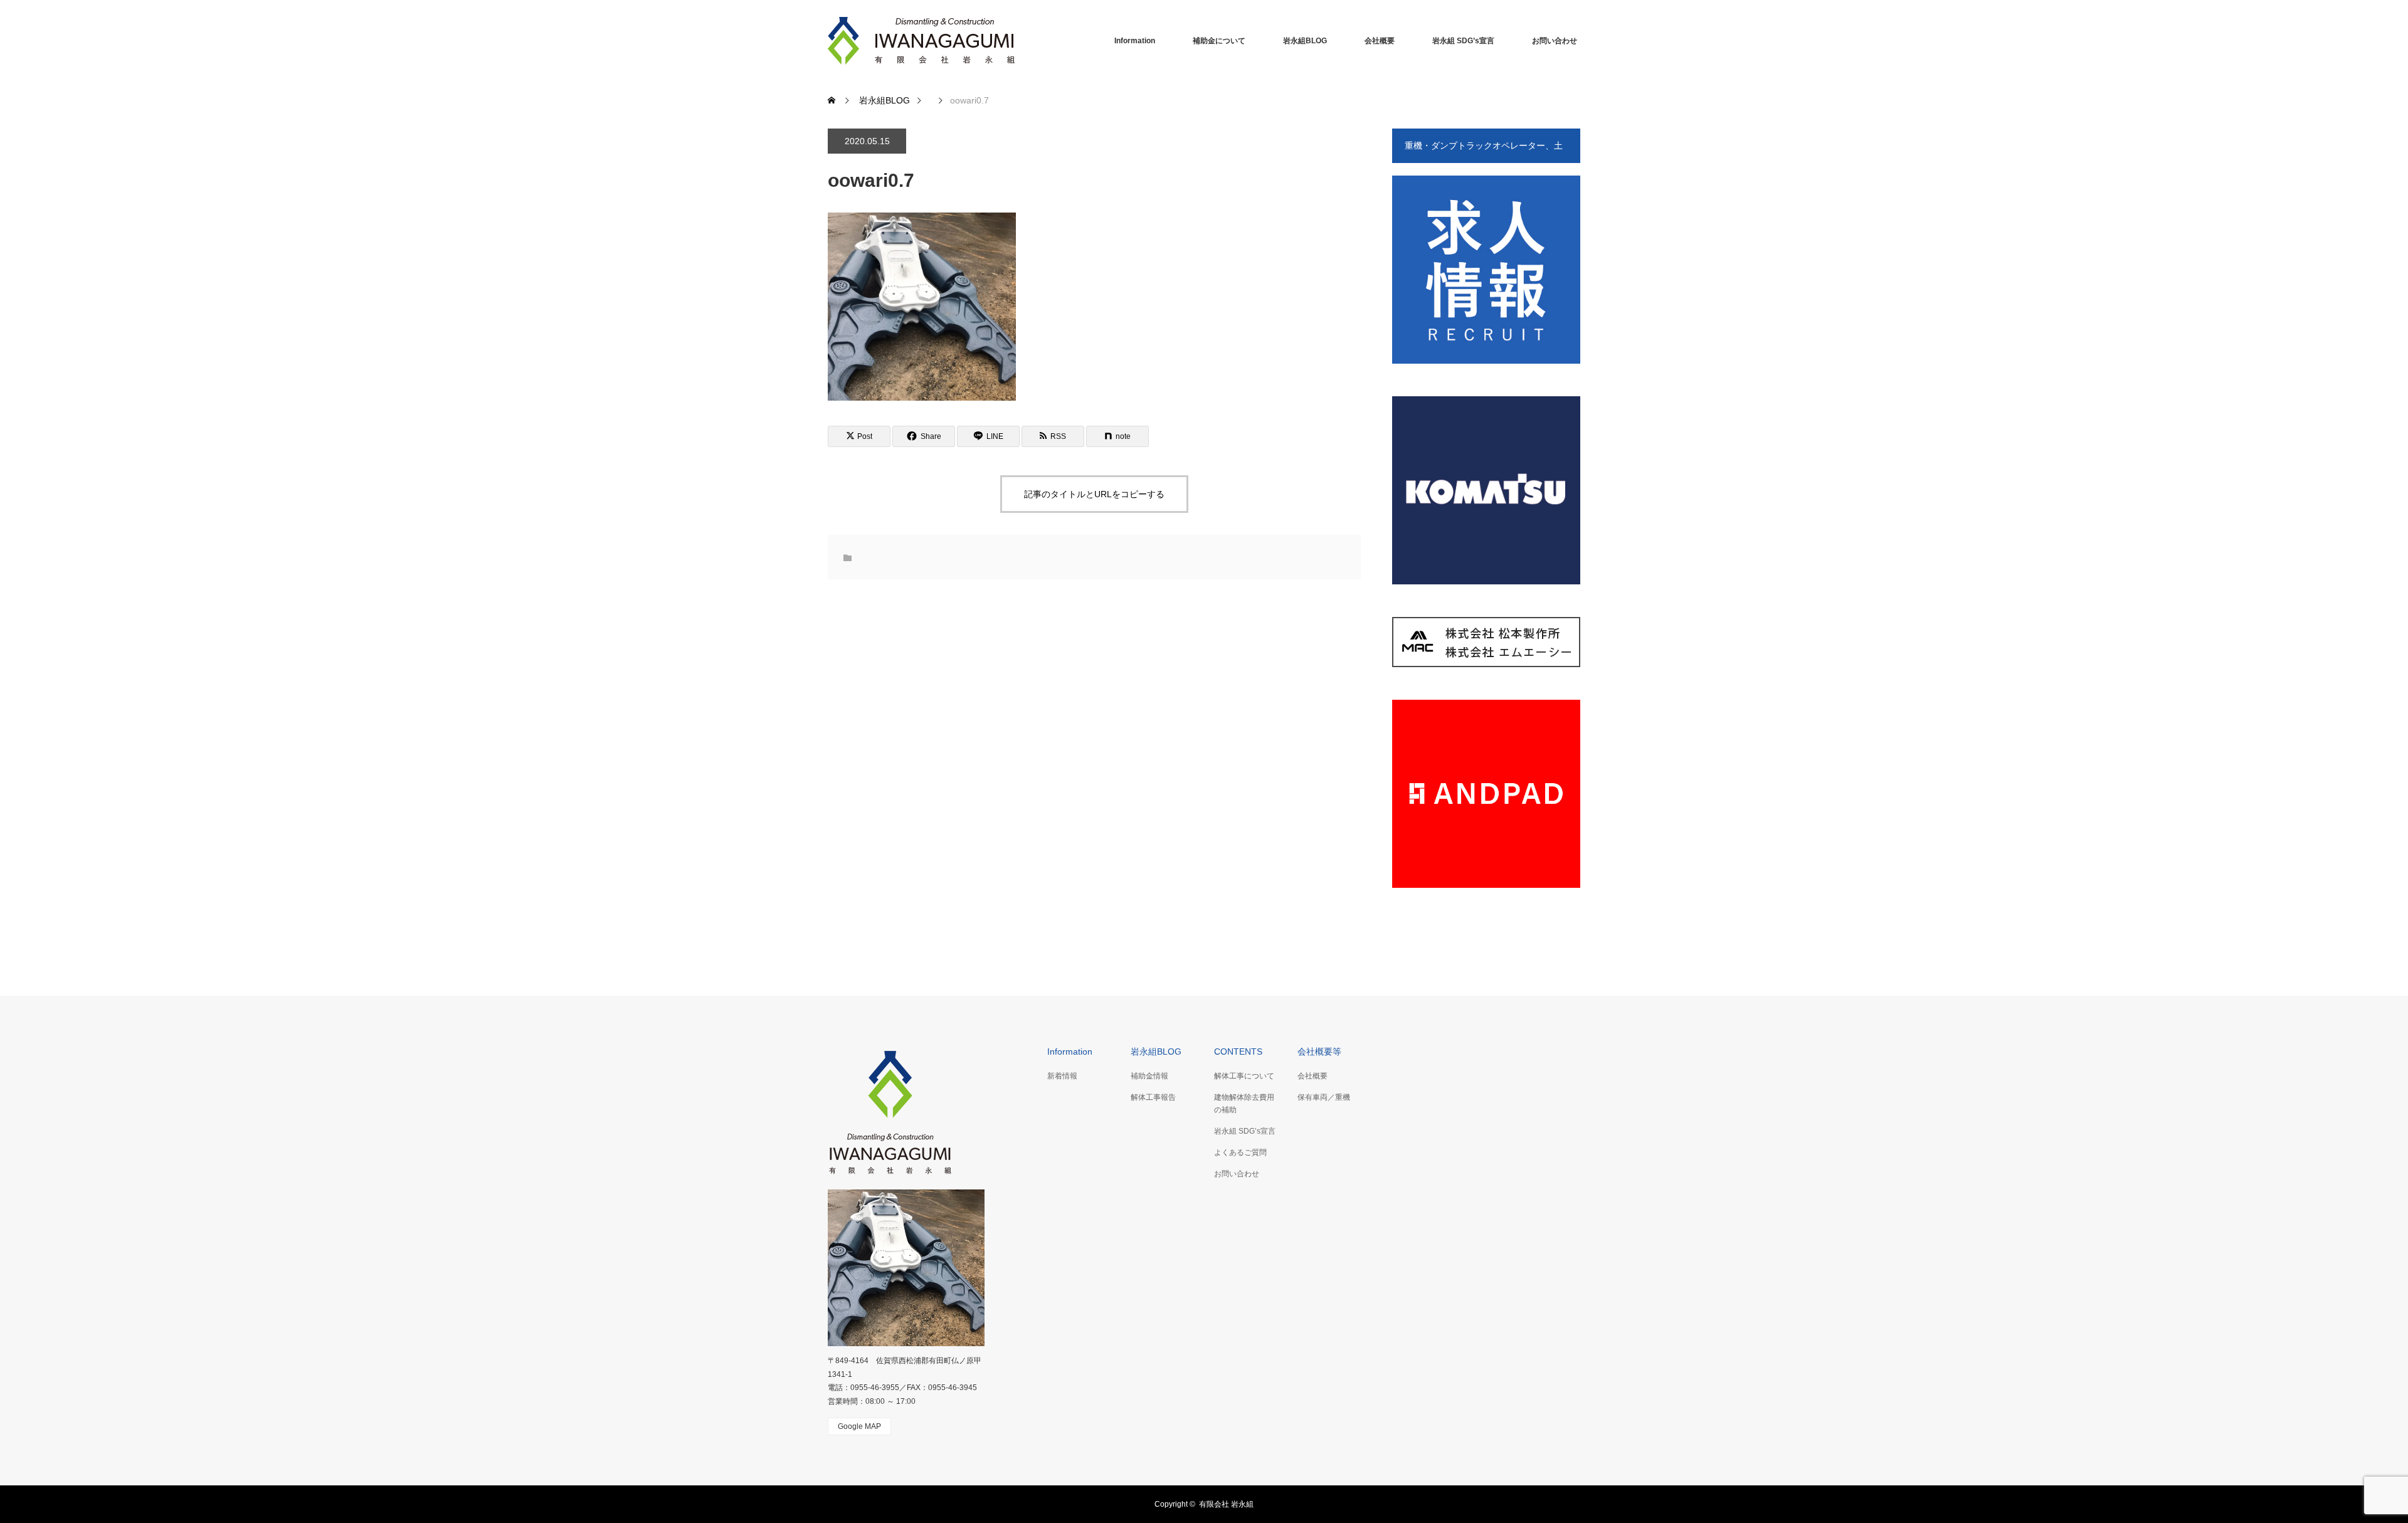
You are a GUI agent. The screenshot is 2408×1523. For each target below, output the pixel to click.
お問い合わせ (1555, 41)
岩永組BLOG (1305, 41)
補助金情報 (1149, 1076)
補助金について (1219, 41)
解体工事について (1244, 1076)
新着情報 (1062, 1076)
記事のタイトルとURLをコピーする (1094, 494)
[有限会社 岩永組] (922, 41)
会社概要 (1380, 41)
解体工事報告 (1153, 1097)
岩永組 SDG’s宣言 (1463, 41)
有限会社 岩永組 (1226, 1504)
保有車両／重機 (1324, 1097)
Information (1135, 41)
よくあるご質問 (1240, 1152)
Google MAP (859, 1426)
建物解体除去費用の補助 (1244, 1103)
